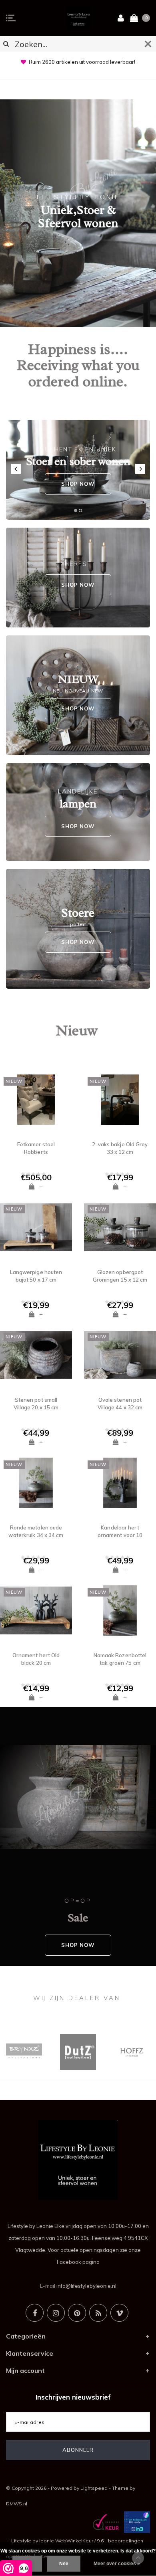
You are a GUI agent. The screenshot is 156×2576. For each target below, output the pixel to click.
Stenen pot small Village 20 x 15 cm (36, 1404)
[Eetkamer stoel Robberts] (36, 1100)
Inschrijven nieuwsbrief (73, 2397)
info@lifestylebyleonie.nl (86, 2286)
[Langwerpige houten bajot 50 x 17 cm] (36, 1227)
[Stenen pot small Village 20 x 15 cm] (36, 1355)
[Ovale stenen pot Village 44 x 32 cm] (120, 1355)
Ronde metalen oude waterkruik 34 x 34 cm (36, 1531)
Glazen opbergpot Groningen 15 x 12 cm (120, 1276)
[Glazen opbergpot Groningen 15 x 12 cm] (120, 1227)
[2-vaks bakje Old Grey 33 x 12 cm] (120, 1100)
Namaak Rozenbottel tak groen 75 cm (120, 1659)
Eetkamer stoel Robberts (36, 1148)
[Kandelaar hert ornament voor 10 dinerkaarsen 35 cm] (120, 1483)
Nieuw (77, 1030)
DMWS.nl (17, 2504)
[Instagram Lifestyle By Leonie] (56, 2313)
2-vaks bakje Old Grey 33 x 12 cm (120, 1148)
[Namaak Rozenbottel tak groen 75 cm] (120, 1610)
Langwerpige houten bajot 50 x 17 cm (36, 1276)
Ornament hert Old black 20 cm (36, 1659)
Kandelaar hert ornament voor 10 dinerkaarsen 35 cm (120, 1531)
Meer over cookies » (117, 2564)
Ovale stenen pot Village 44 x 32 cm (120, 1404)
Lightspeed (94, 2488)
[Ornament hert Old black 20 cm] (36, 1610)
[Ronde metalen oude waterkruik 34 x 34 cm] (36, 1483)
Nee (64, 2564)
